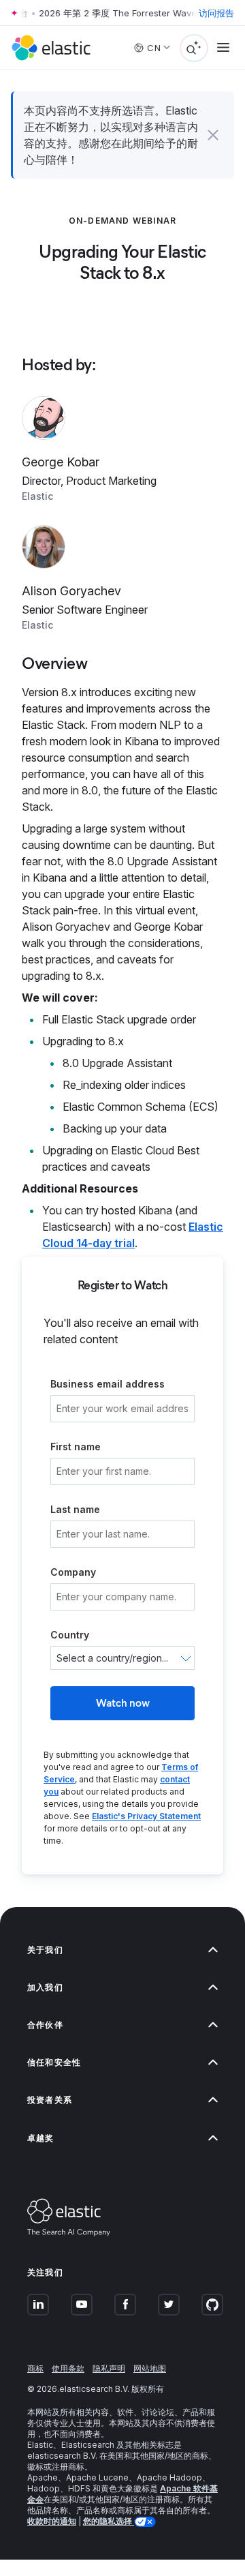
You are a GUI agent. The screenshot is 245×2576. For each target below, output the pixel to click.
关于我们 (45, 1950)
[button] (213, 135)
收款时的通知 (52, 2521)
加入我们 (45, 1987)
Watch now (123, 1703)
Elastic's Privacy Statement (146, 1816)
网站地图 (150, 2368)
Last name (75, 1509)
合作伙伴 (45, 2025)
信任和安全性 (54, 2062)
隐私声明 (109, 2368)
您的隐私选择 (109, 2521)
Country (70, 1635)
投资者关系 (50, 2100)
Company (73, 1572)
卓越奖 (41, 2138)
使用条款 (68, 2368)
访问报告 (216, 13)
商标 (35, 2368)
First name (76, 1447)
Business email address (108, 1384)
